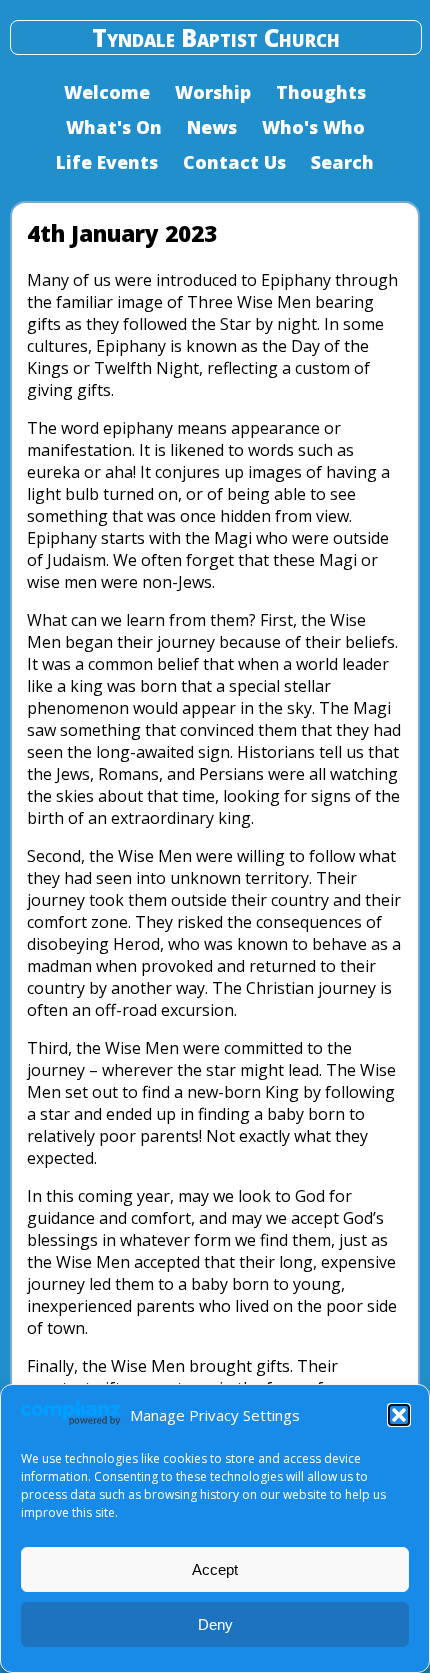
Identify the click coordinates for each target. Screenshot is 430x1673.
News (212, 127)
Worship (213, 92)
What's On (114, 127)
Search (342, 162)
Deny (215, 1624)
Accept (215, 1569)
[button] (399, 1415)
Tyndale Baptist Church (216, 37)
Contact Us (234, 162)
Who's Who (313, 127)
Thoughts (321, 92)
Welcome (107, 92)
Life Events (107, 162)
